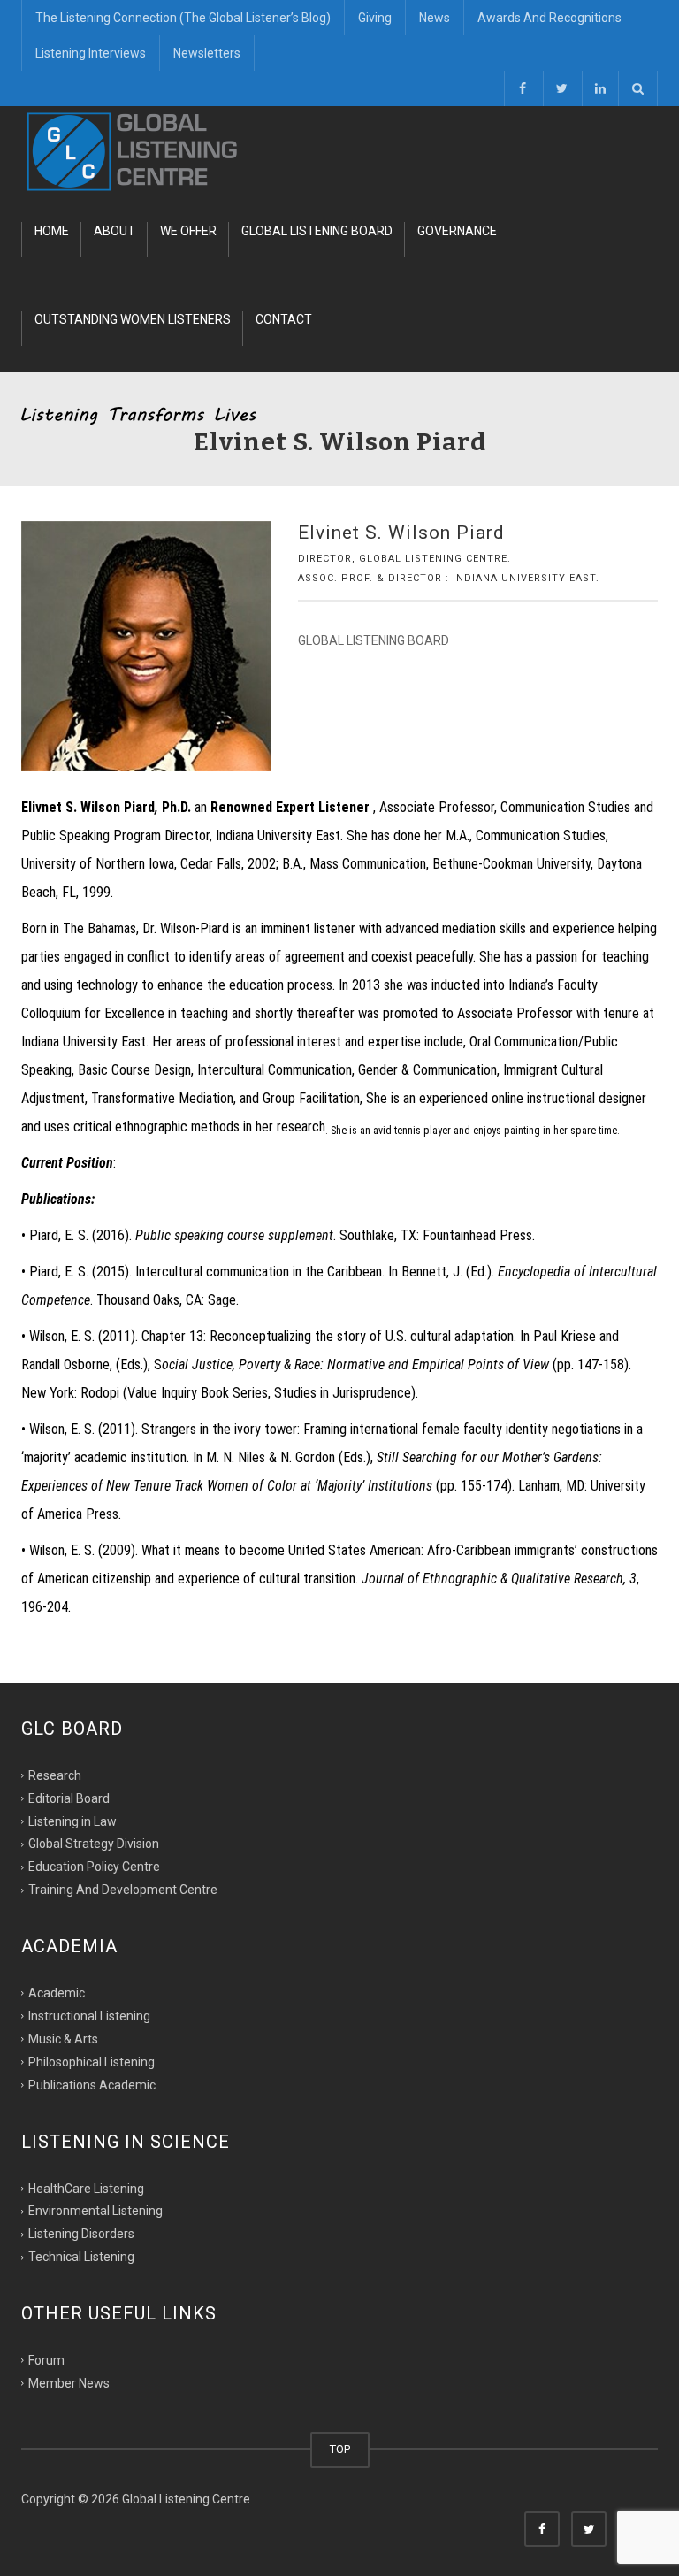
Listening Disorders (81, 2234)
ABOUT (114, 231)
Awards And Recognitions (549, 18)
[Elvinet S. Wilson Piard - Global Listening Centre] (133, 150)
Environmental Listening (95, 2211)
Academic (57, 1993)
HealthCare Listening (86, 2188)
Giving (375, 18)
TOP (340, 2449)
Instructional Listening (89, 2016)
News (435, 18)
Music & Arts (63, 2039)
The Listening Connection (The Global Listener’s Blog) (183, 18)
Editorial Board (69, 1798)
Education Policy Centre (94, 1867)
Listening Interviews (91, 53)
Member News (69, 2383)
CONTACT (284, 319)
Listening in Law (72, 1821)
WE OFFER (188, 231)
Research (55, 1775)
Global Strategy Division (94, 1844)
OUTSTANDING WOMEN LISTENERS (133, 319)
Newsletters (207, 53)
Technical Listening (81, 2257)
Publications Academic (92, 2084)
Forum (46, 2360)
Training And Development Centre (123, 1890)
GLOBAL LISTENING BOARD (317, 231)
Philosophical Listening (92, 2062)
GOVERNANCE (457, 231)
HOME (52, 231)
